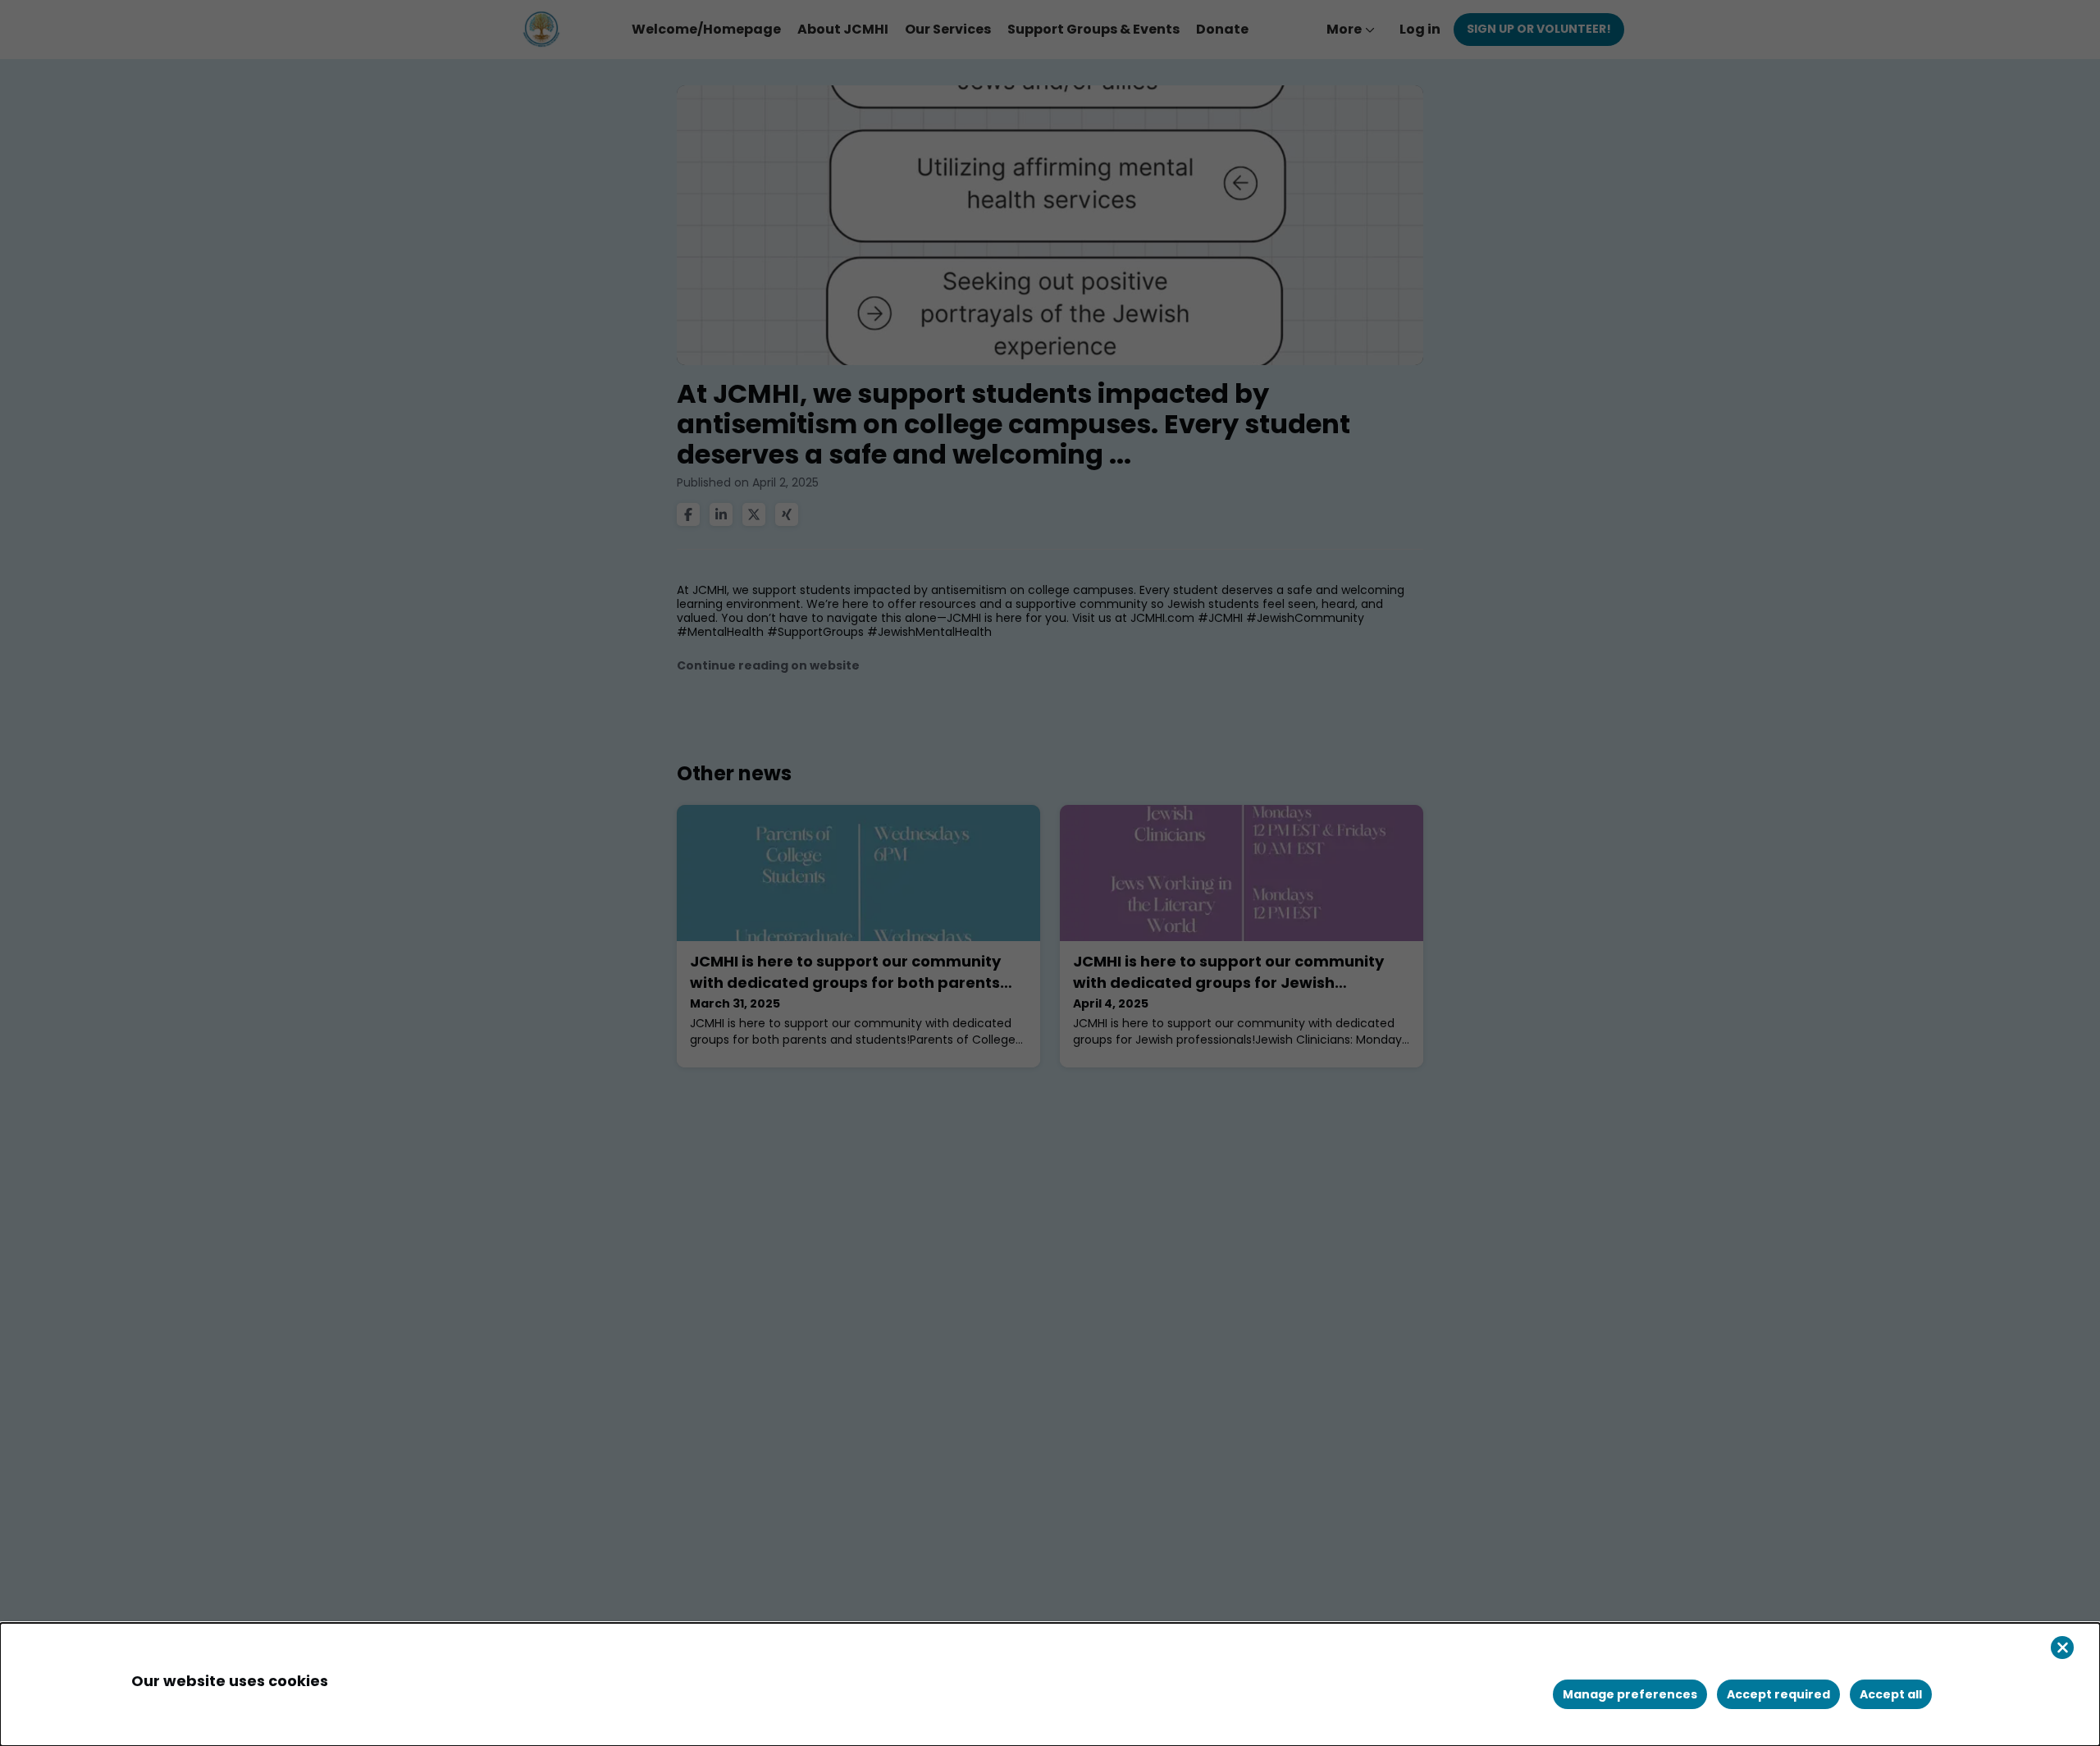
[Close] (2062, 1648)
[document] (1050, 1684)
